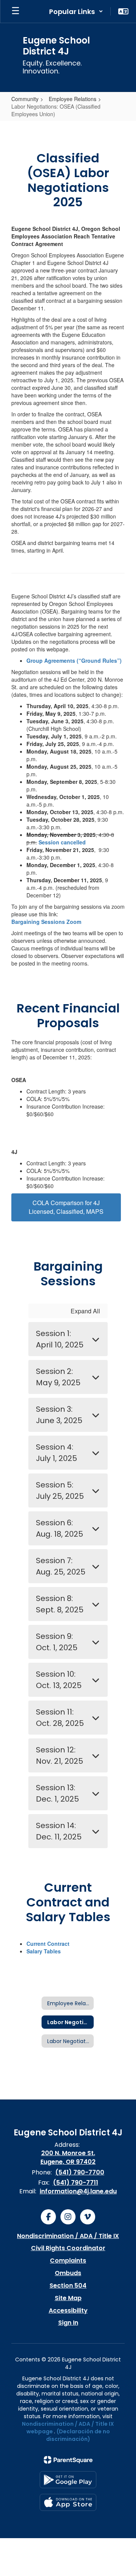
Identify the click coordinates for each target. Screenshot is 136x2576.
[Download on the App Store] (68, 2502)
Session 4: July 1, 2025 (56, 1453)
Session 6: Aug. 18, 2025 (59, 1528)
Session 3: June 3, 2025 (59, 1415)
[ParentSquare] (68, 2460)
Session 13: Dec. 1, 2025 (57, 1793)
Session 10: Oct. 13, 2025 (59, 1680)
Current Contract (48, 1944)
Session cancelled (62, 842)
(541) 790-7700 (80, 2172)
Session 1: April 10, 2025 (60, 1339)
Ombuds (68, 2273)
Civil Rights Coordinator (68, 2248)
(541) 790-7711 (76, 2183)
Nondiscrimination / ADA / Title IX (68, 2236)
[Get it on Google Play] (68, 2480)
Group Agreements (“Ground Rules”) (74, 660)
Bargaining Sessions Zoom (46, 922)
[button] (76, 11)
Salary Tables (44, 1951)
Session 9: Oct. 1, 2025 (57, 1642)
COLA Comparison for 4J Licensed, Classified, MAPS (66, 1207)
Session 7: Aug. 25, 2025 (61, 1566)
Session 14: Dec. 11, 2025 (59, 1831)
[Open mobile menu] (15, 11)
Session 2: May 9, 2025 (58, 1377)
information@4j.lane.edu (78, 2191)
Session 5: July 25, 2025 (60, 1490)
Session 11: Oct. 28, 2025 (60, 1718)
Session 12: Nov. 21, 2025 (59, 1755)
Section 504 (68, 2286)
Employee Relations (73, 99)
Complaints (68, 2261)
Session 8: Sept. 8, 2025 (60, 1604)
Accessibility (68, 2310)
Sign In (68, 2323)
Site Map (68, 2298)
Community (25, 99)
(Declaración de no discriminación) (78, 2435)
